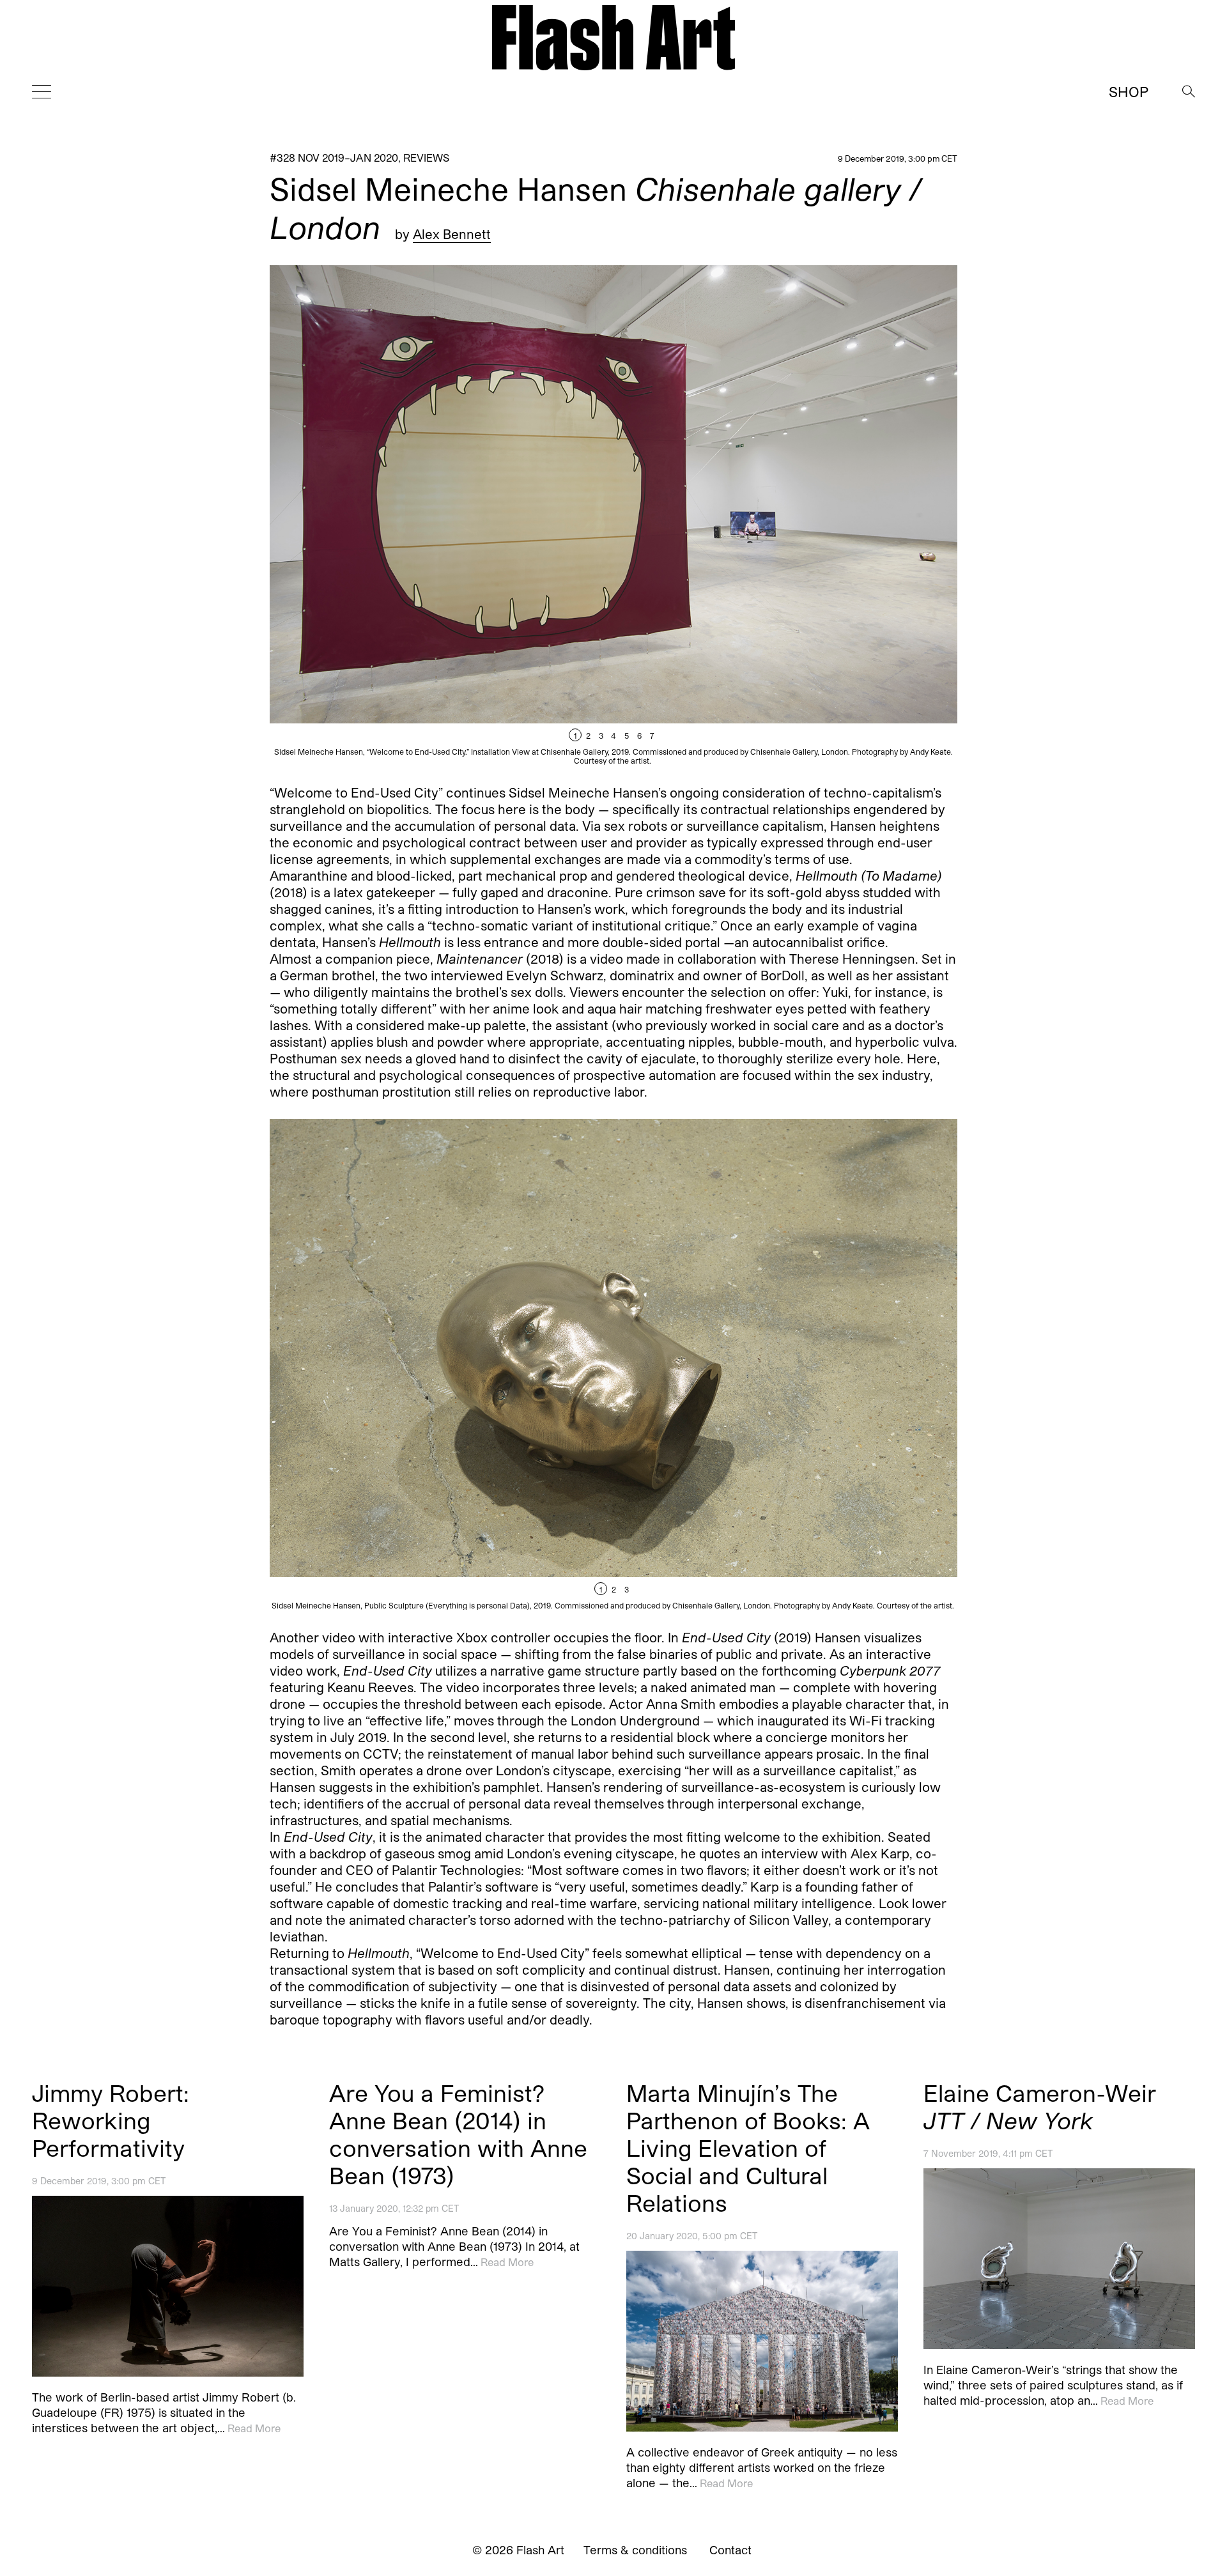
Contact (730, 2550)
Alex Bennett (452, 234)
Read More (254, 2429)
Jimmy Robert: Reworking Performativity (111, 2120)
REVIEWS (426, 158)
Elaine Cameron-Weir (1040, 2106)
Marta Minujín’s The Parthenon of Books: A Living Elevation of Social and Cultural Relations (748, 2148)
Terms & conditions (635, 2550)
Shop (1129, 91)
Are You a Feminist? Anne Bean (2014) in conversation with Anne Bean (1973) (458, 2134)
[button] (785, 515)
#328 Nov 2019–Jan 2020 (334, 158)
